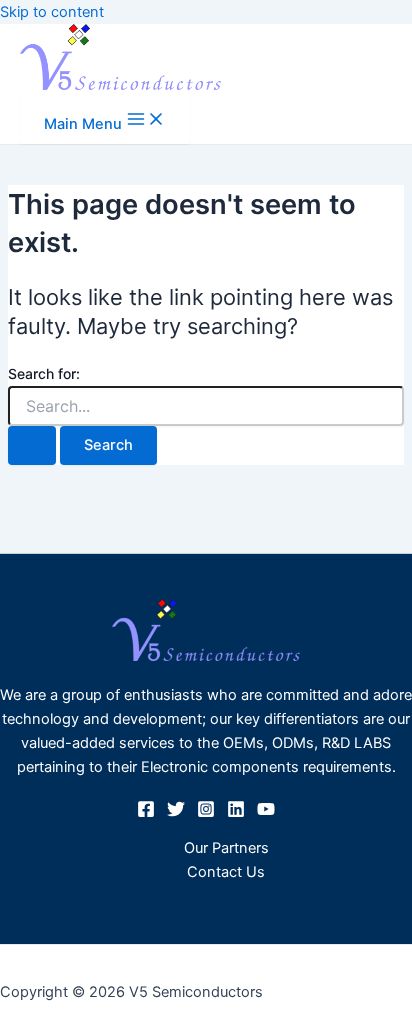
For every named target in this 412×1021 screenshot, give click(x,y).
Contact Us (226, 872)
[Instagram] (206, 813)
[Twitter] (176, 813)
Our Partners (226, 848)
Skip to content (52, 12)
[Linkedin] (236, 813)
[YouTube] (266, 813)
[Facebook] (146, 813)
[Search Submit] (32, 445)
